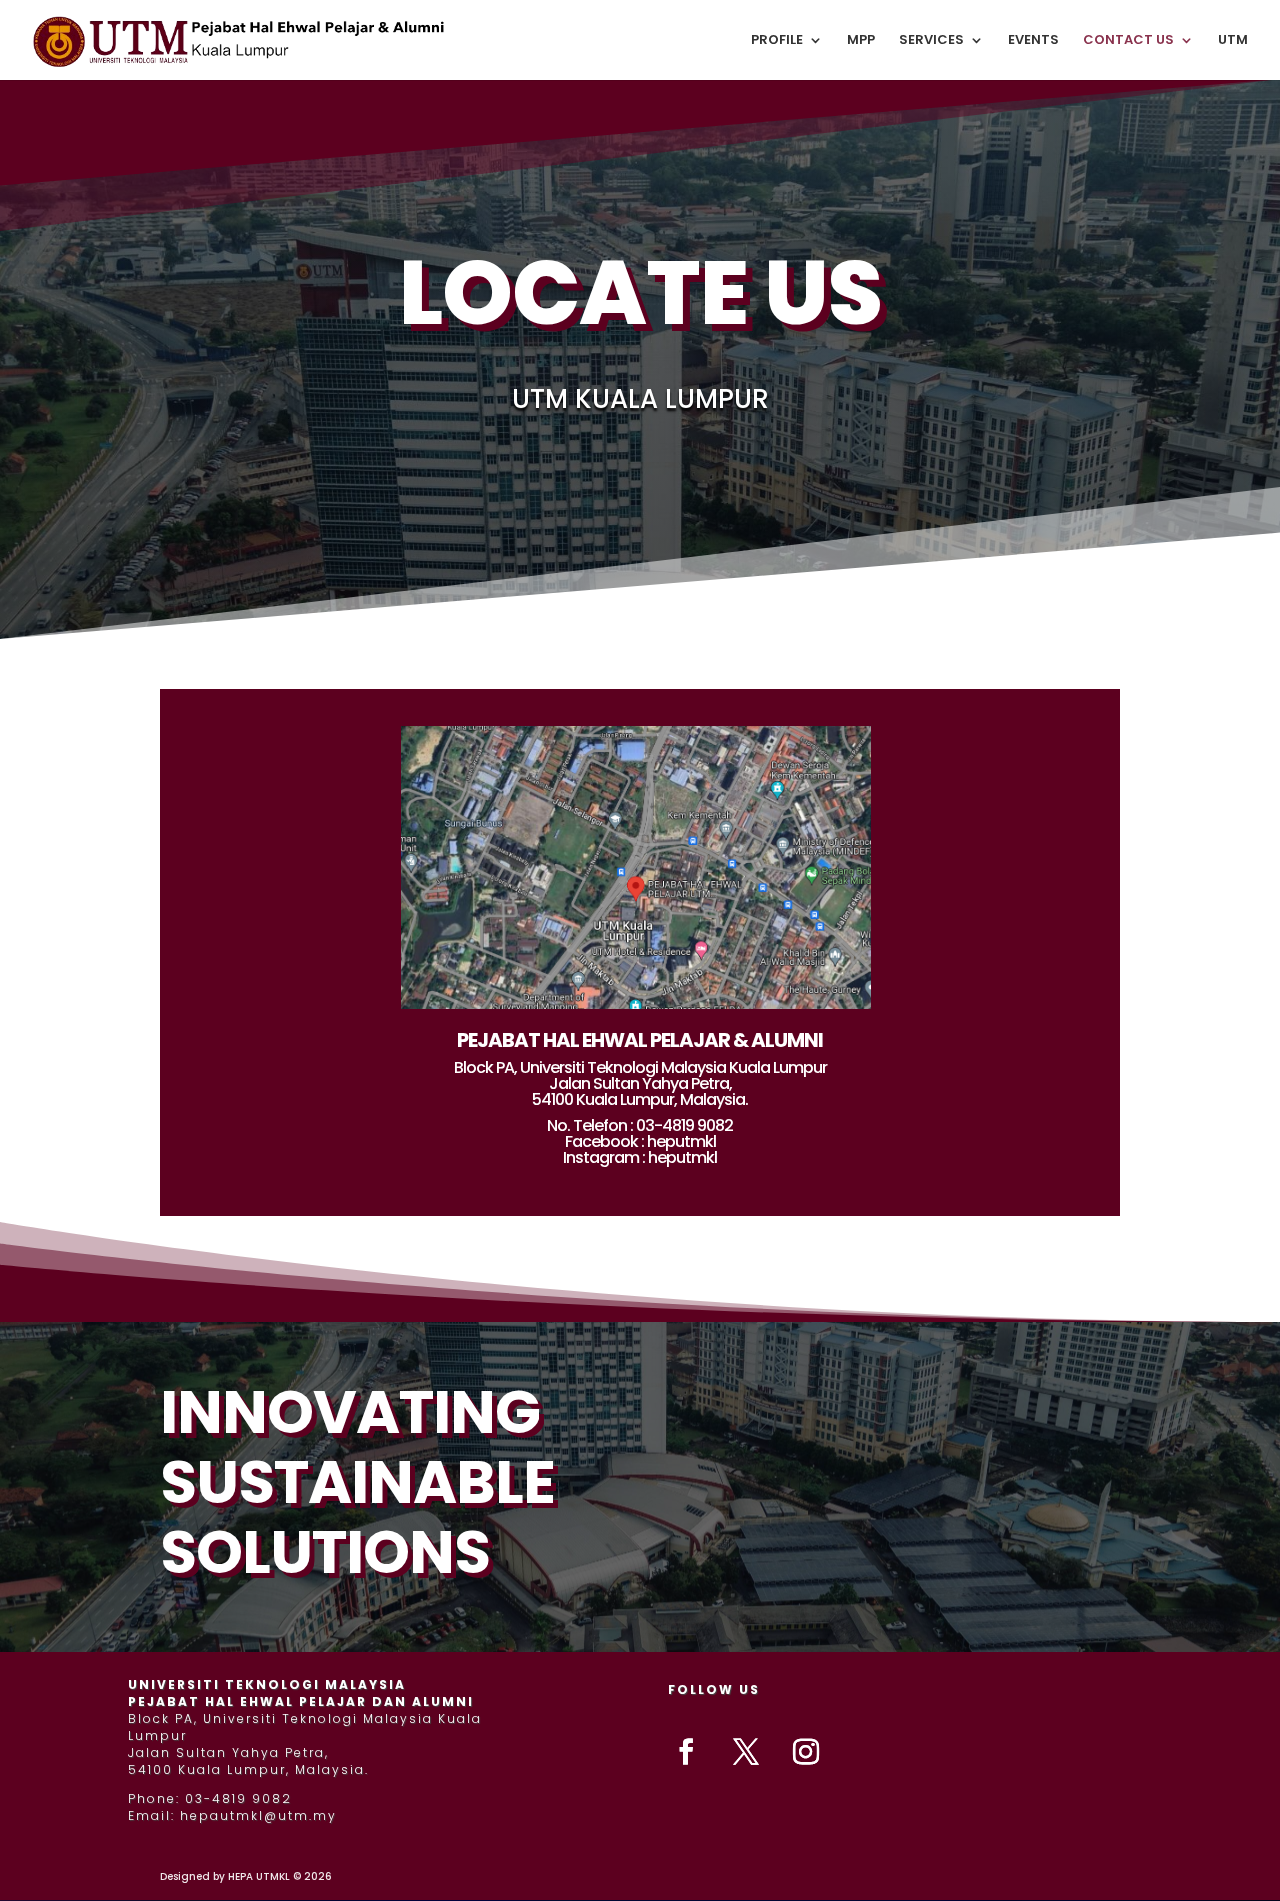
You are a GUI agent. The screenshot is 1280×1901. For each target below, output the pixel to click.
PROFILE (777, 41)
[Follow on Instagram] (806, 1752)
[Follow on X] (746, 1752)
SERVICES (931, 41)
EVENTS (1033, 41)
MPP (861, 41)
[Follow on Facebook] (686, 1752)
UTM (1233, 41)
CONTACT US (1128, 41)
